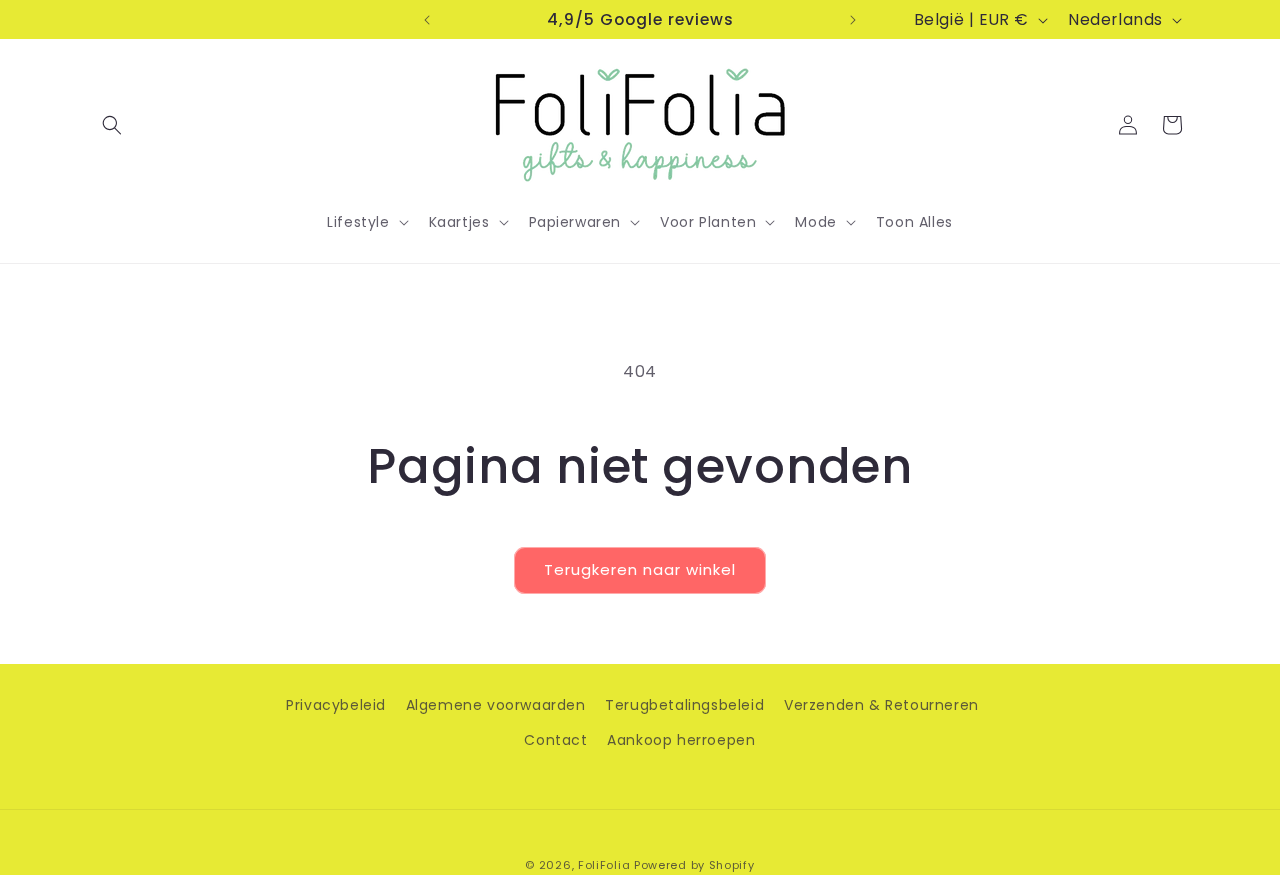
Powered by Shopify (694, 865)
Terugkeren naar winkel (640, 569)
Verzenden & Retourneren (881, 705)
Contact (555, 740)
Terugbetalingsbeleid (684, 705)
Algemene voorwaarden (496, 705)
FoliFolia (604, 865)
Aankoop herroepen (681, 740)
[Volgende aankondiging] (853, 20)
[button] (112, 125)
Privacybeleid (336, 705)
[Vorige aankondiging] (427, 20)
